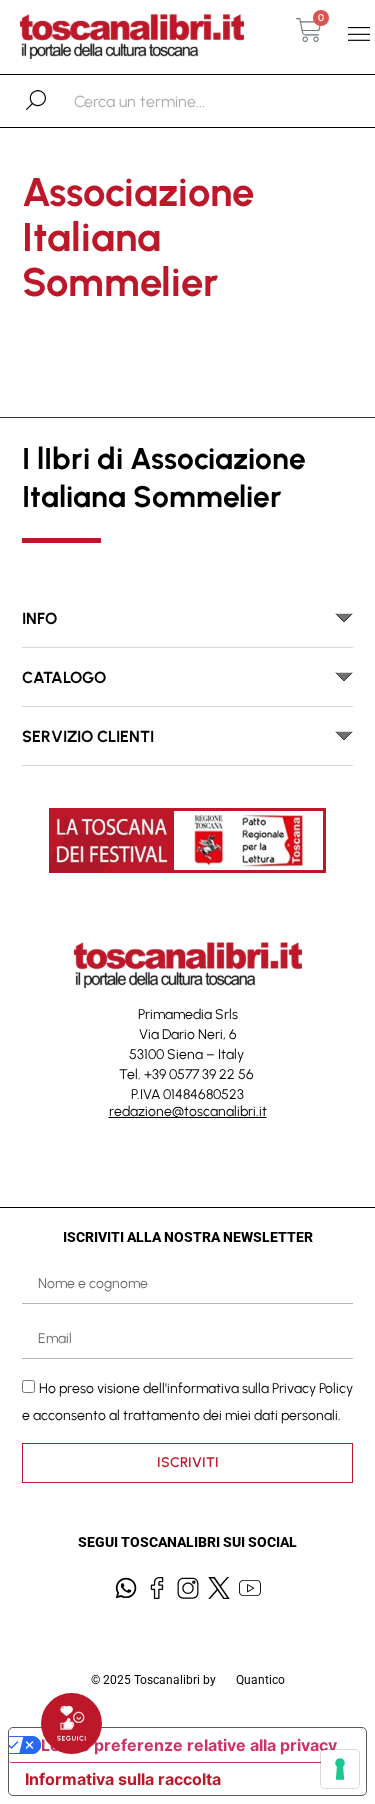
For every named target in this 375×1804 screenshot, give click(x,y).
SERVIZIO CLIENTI (88, 736)
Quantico (260, 1680)
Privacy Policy (312, 1388)
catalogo (64, 677)
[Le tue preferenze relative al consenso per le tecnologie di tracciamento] (340, 1769)
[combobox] (177, 101)
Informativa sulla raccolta (123, 1779)
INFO (39, 618)
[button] (358, 34)
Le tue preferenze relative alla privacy (189, 1745)
